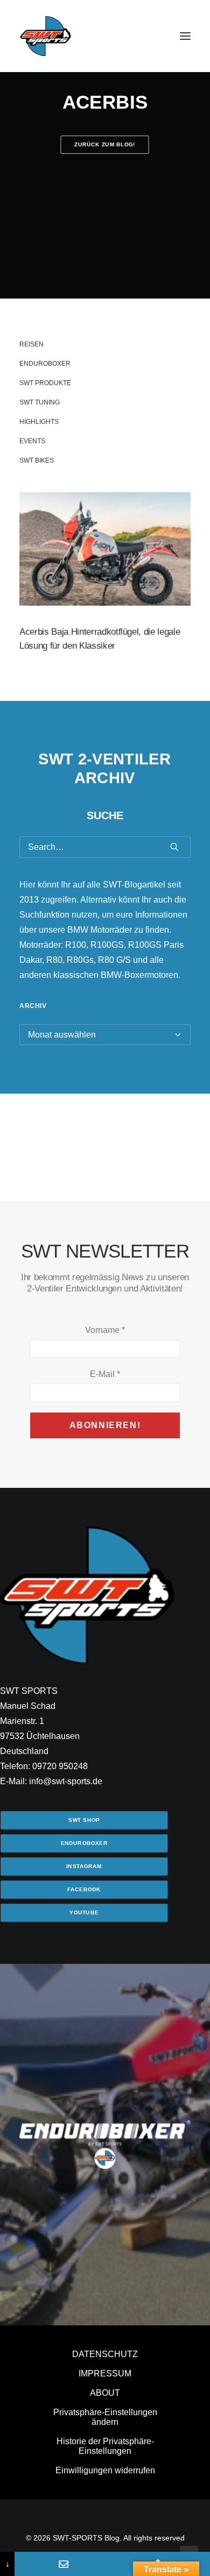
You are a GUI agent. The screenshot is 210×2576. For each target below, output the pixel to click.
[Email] (63, 2564)
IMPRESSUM (105, 2373)
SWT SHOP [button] (84, 1820)
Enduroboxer (45, 364)
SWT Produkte (45, 383)
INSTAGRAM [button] (84, 1866)
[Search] (105, 847)
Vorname (105, 1330)
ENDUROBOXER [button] (84, 1843)
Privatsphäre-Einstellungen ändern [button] (105, 2417)
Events (32, 441)
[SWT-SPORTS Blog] (46, 36)
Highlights (39, 422)
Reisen (31, 344)
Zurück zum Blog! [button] (105, 144)
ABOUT (105, 2393)
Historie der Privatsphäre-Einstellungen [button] (105, 2446)
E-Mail (105, 1374)
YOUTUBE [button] (84, 1913)
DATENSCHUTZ (105, 2354)
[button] (185, 36)
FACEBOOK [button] (84, 1889)
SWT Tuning (40, 402)
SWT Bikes (37, 460)
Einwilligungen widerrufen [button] (105, 2470)
